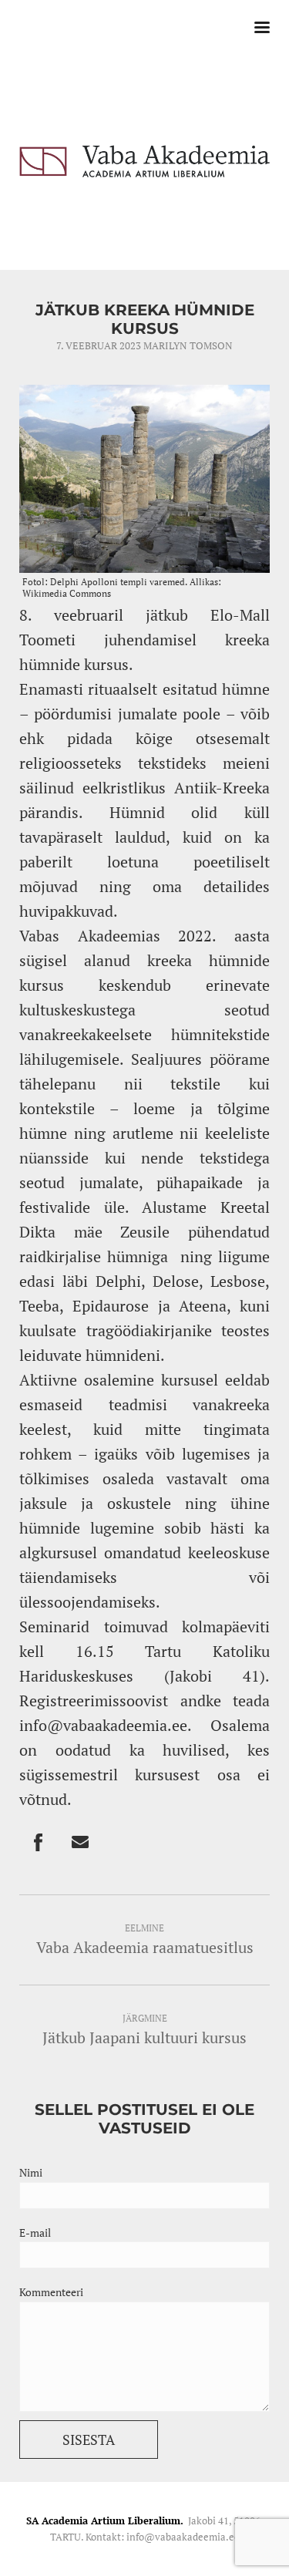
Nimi (31, 2172)
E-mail (35, 2233)
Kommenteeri (51, 2292)
